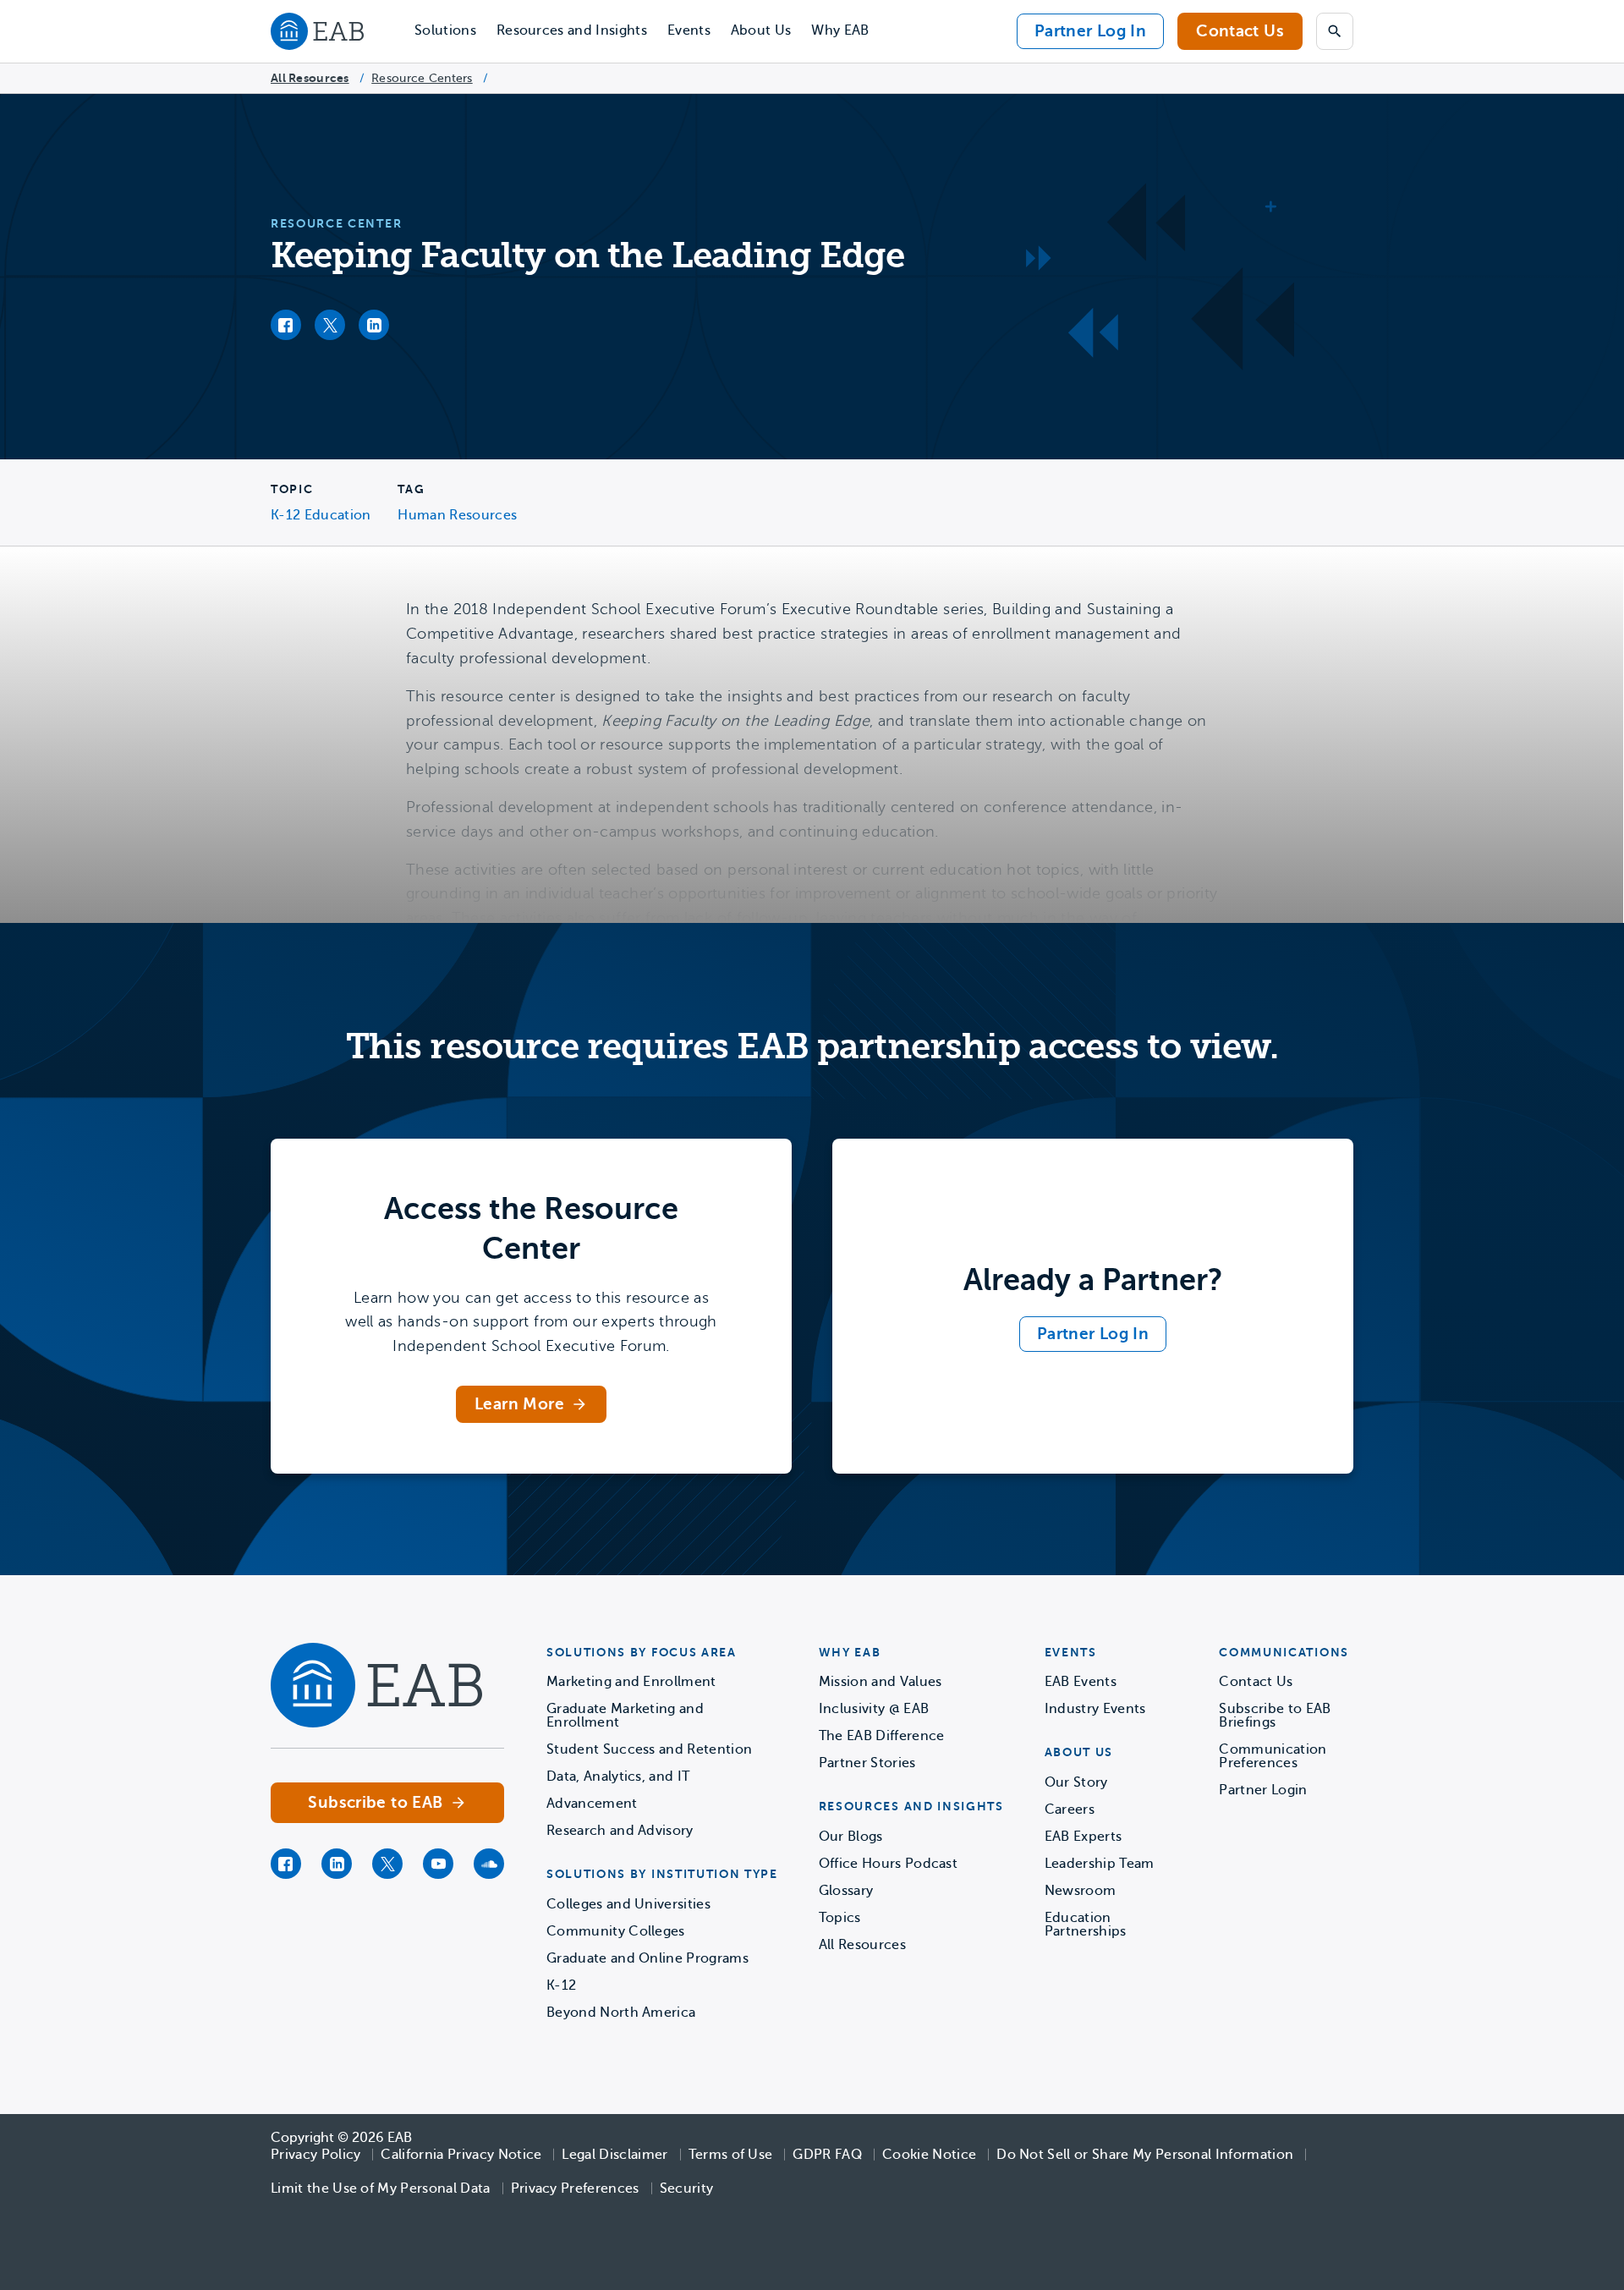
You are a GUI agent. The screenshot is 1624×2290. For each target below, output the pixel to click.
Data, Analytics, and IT (618, 1777)
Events (689, 30)
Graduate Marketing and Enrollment (625, 1716)
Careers (1070, 1809)
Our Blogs (851, 1837)
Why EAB (840, 30)
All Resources (310, 78)
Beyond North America (621, 2013)
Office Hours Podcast (888, 1864)
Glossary (846, 1891)
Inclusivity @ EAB (874, 1709)
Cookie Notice (929, 2155)
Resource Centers (422, 78)
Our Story (1076, 1782)
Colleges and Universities (628, 1904)
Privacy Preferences (575, 2188)
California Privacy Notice (461, 2155)
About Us (761, 30)
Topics (840, 1918)
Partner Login (1263, 1790)
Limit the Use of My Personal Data (381, 2188)
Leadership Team (1100, 1864)
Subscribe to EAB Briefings (1275, 1716)
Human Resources (457, 515)
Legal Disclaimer (614, 2155)
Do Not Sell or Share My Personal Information (1145, 2155)
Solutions (445, 30)
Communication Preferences (1273, 1756)
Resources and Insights (572, 30)
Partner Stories (867, 1763)
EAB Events (1081, 1682)
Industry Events (1095, 1709)
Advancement (592, 1804)
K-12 (561, 1985)
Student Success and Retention (649, 1749)
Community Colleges (616, 1931)
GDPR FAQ (827, 2155)
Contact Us (1240, 31)
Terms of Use (731, 2155)
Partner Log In (1090, 31)
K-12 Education (321, 515)
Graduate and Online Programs (647, 1958)
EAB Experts (1084, 1837)
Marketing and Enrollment (631, 1682)
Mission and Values (881, 1682)
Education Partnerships (1086, 1925)
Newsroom (1081, 1891)
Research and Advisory (620, 1831)
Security (687, 2188)
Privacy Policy (315, 2155)
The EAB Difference (882, 1736)
